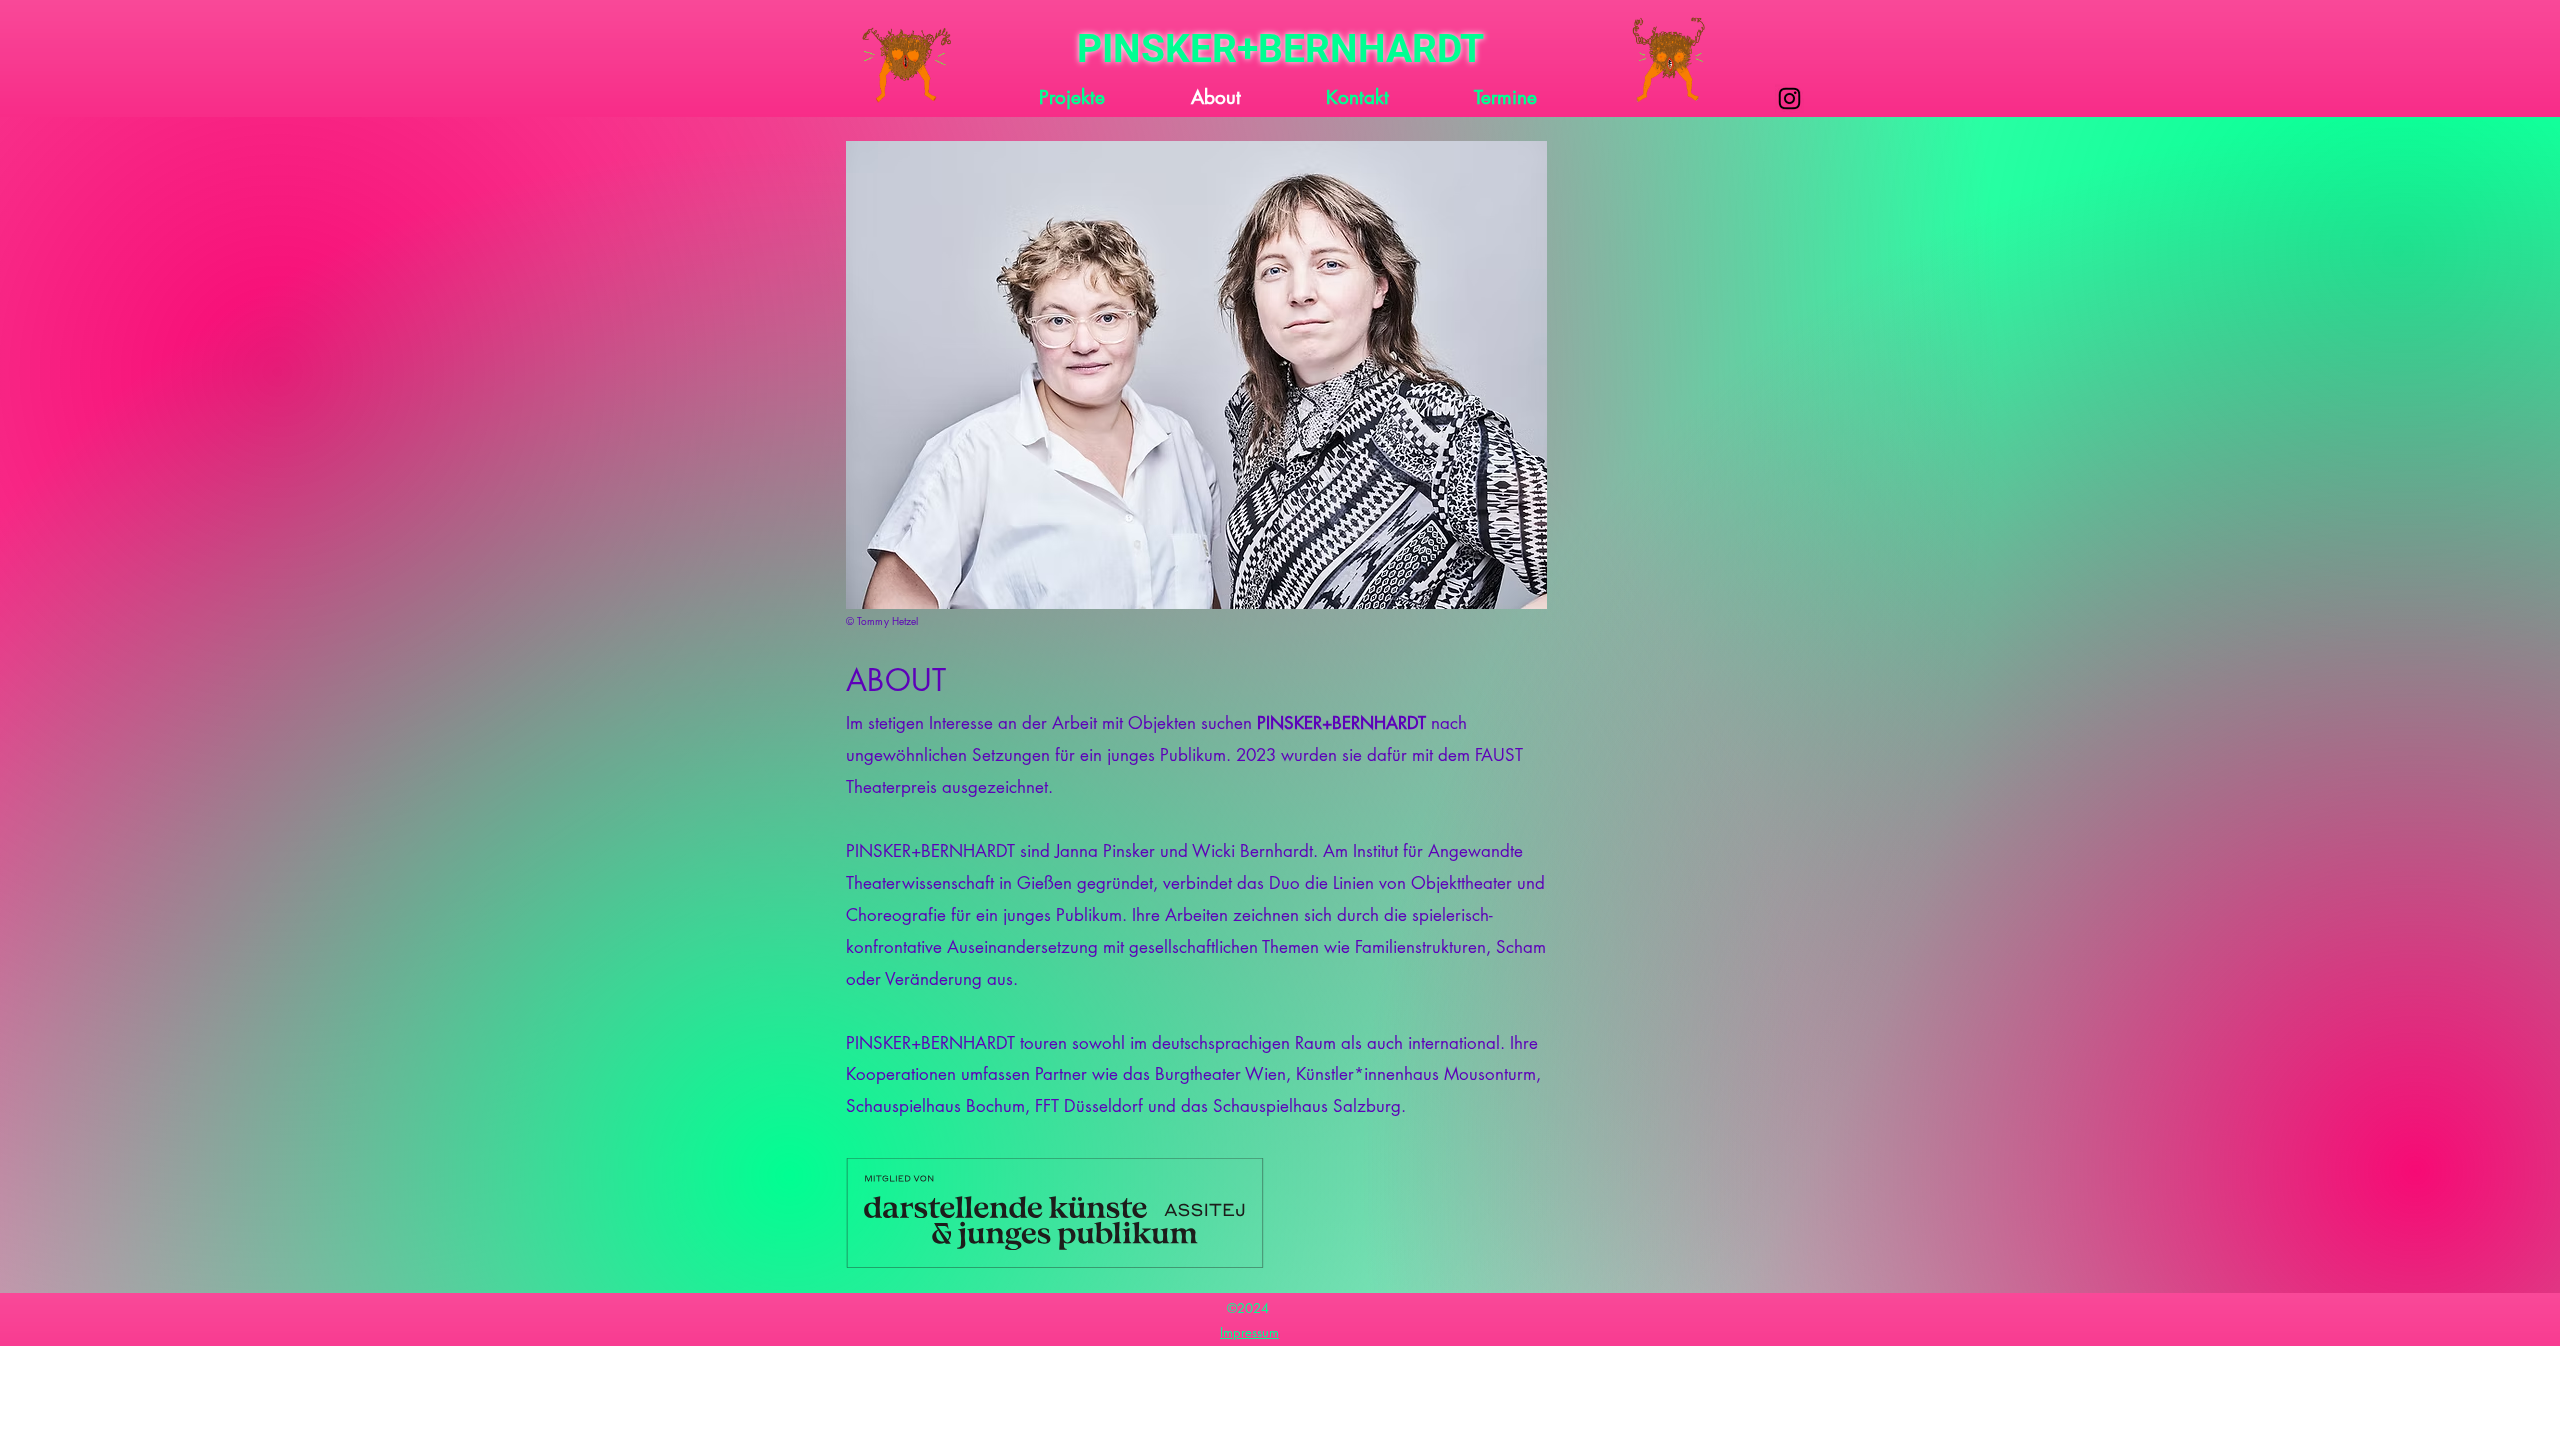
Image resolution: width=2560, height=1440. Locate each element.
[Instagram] (1789, 98)
